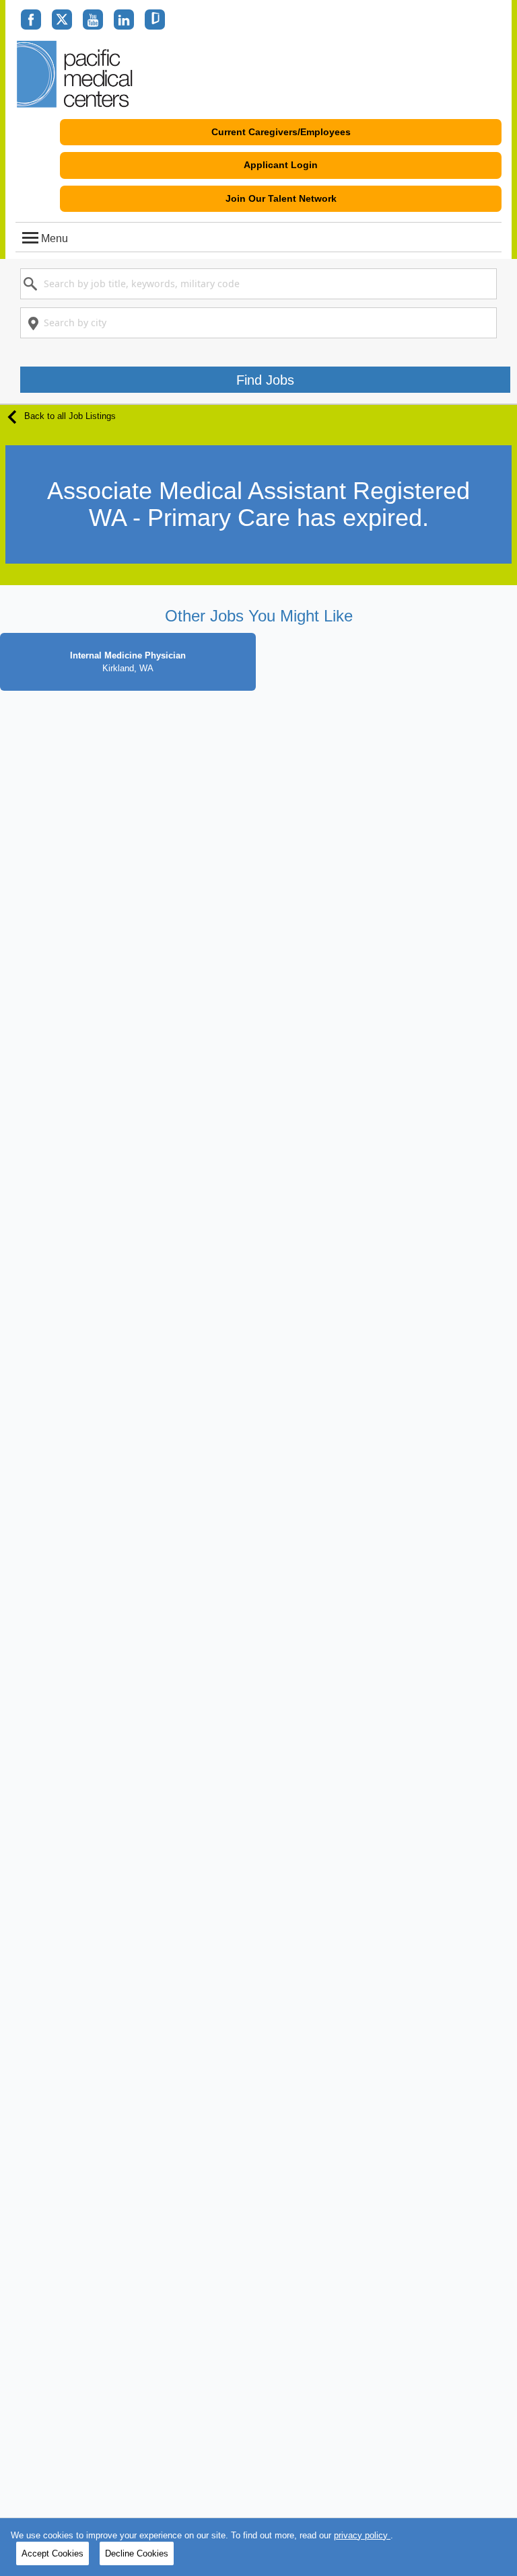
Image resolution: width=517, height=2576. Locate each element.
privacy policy (362, 2535)
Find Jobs (265, 380)
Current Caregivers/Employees (281, 132)
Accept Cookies (53, 2553)
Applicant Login (281, 165)
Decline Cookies (137, 2553)
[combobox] (258, 284)
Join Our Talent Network (281, 198)
